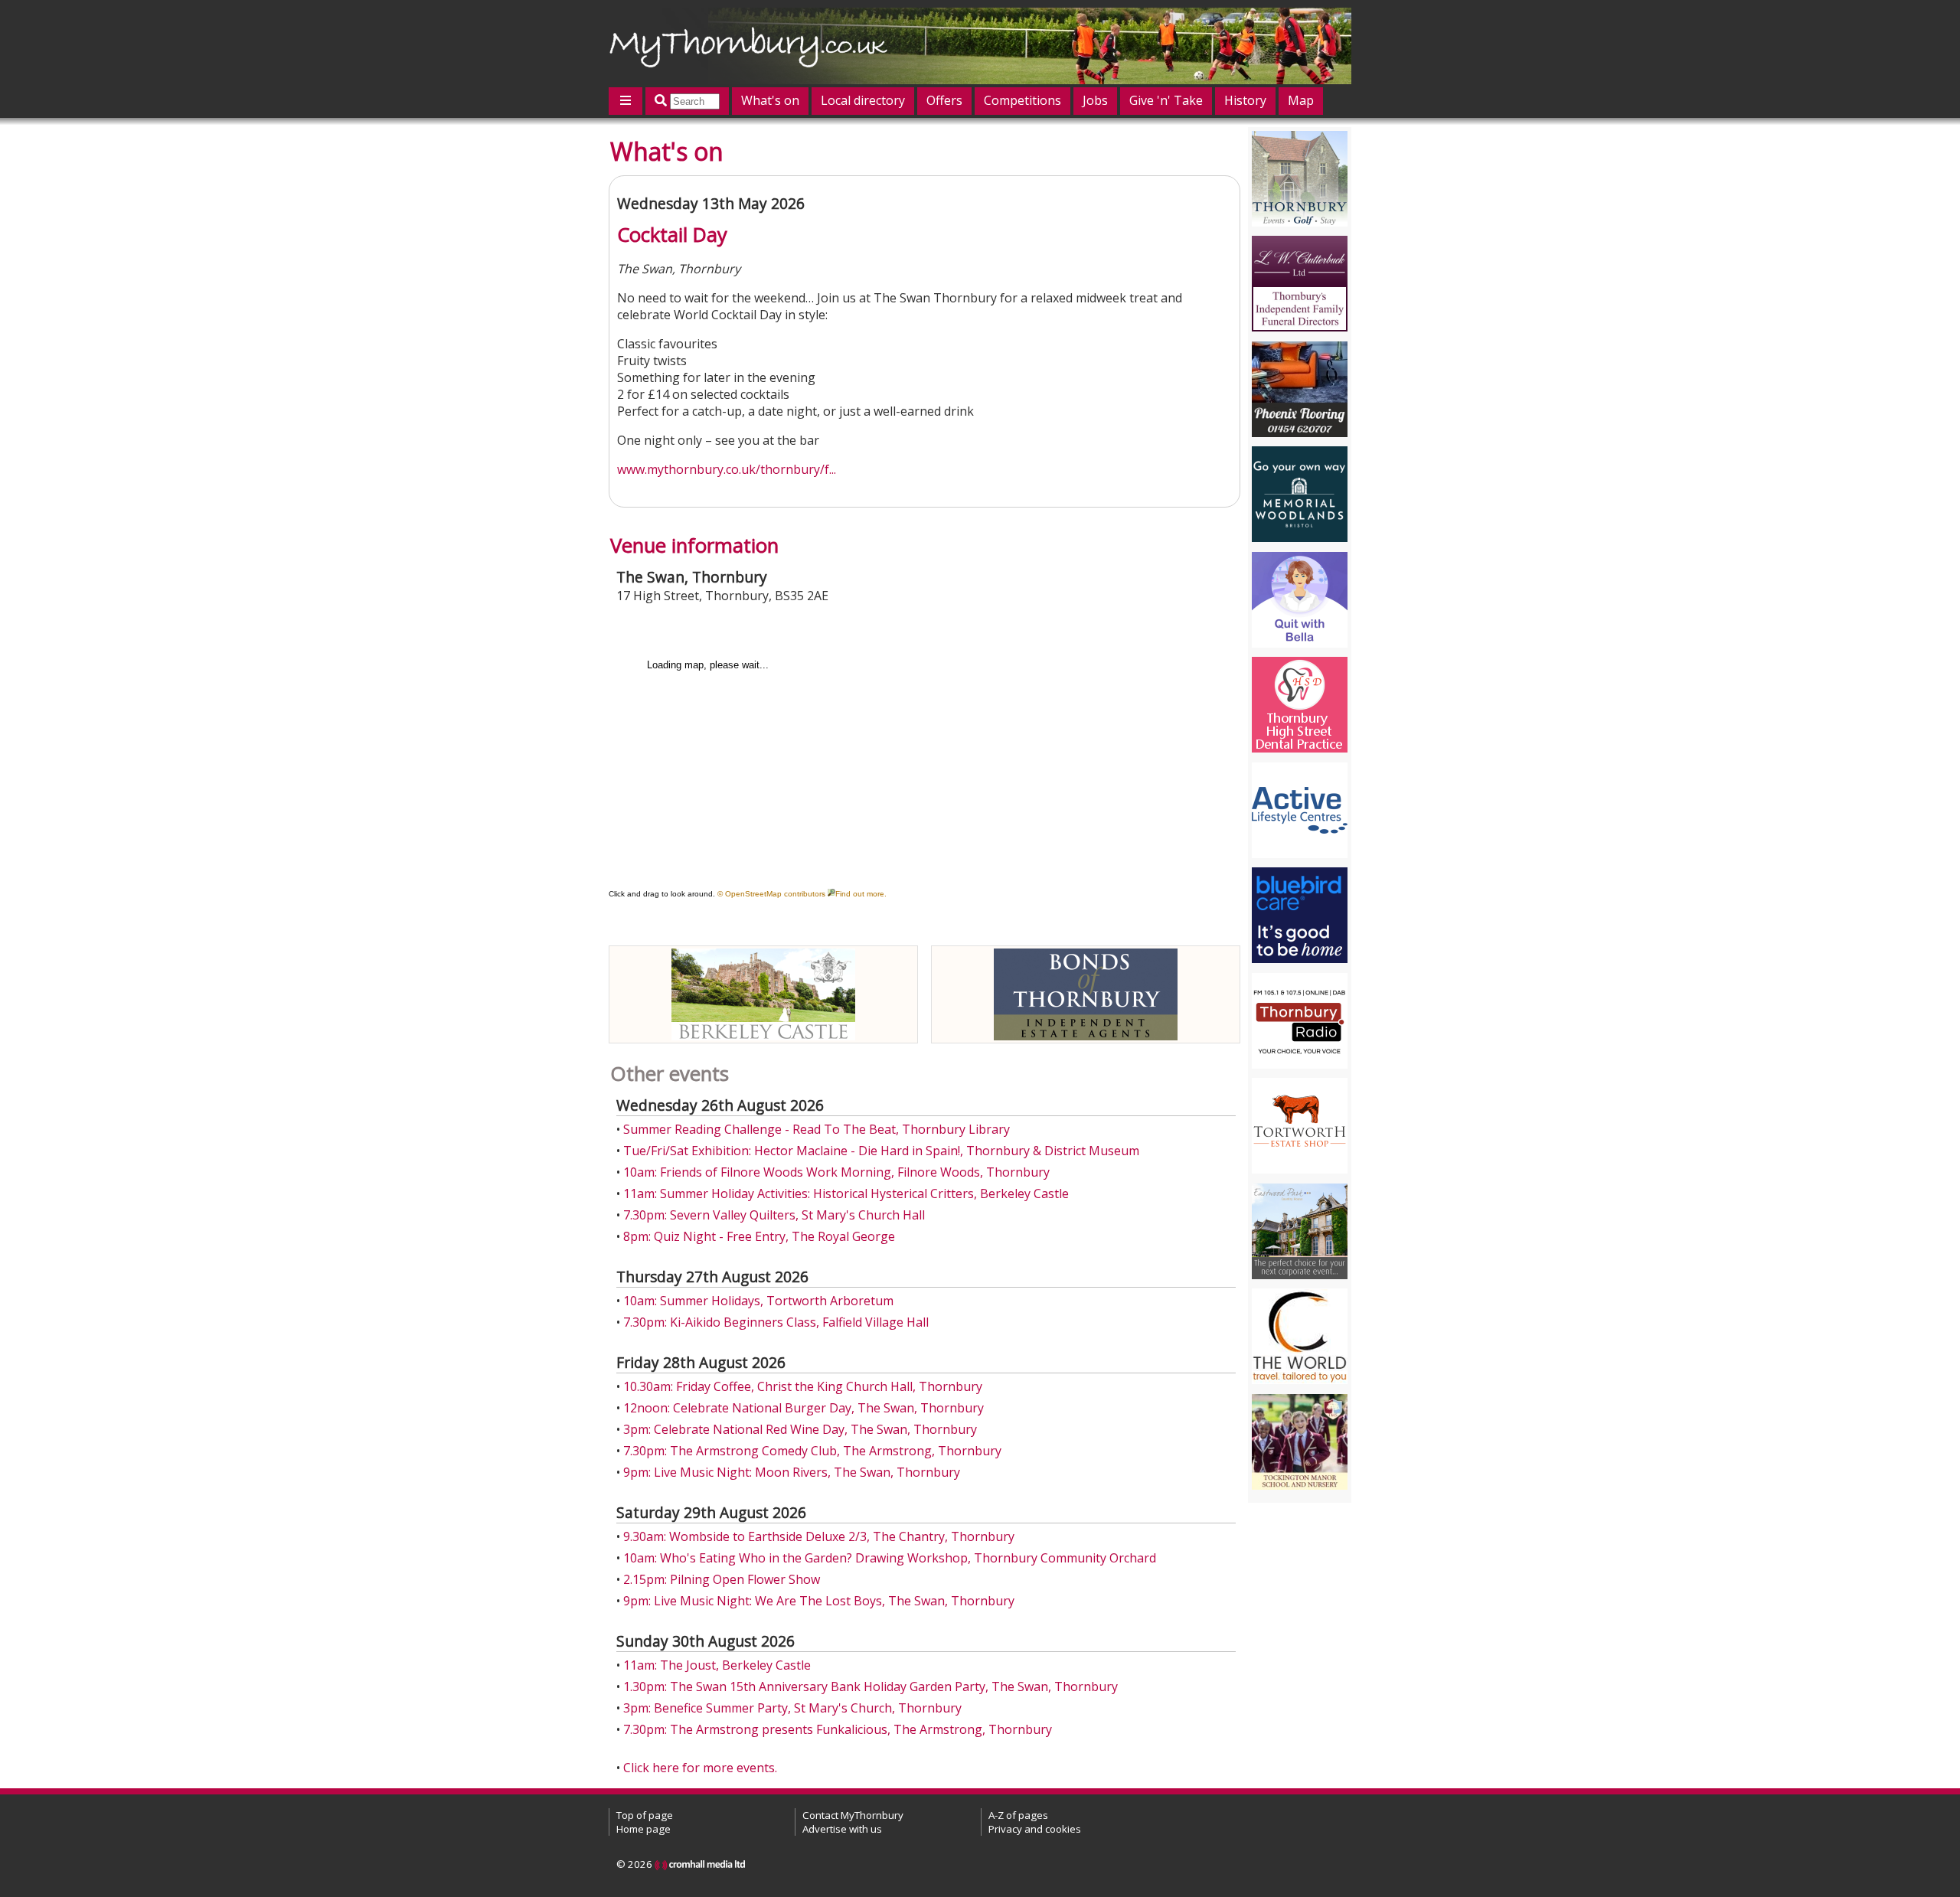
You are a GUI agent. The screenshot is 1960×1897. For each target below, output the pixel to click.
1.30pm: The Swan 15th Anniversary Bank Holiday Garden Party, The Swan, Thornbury (871, 1686)
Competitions (1022, 100)
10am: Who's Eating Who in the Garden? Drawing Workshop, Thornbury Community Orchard (890, 1558)
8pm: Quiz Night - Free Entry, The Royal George (759, 1236)
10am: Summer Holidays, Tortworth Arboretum (758, 1301)
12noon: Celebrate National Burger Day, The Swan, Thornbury (804, 1408)
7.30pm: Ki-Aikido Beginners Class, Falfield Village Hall (776, 1322)
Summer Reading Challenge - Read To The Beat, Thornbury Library (817, 1129)
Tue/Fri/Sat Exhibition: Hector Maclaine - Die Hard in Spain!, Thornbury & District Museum (881, 1151)
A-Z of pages (1018, 1815)
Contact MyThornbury (853, 1815)
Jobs (1095, 100)
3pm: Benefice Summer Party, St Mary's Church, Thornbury (792, 1708)
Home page (644, 1829)
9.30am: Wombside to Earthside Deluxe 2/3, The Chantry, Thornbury (819, 1536)
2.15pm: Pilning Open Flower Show (722, 1579)
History (1245, 100)
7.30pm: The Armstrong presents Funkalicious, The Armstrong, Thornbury (838, 1729)
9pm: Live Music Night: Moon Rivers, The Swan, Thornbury (792, 1472)
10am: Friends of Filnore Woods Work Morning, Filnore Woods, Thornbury (836, 1172)
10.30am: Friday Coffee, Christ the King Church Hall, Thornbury (803, 1386)
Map (1301, 100)
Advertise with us (842, 1829)
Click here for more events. (700, 1768)
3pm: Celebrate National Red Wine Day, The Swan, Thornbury (800, 1429)
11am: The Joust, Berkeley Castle (717, 1665)
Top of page (645, 1815)
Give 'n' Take (1166, 100)
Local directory (863, 100)
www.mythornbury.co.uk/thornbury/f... (727, 469)
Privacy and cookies (1035, 1829)
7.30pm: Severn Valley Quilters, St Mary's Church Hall (774, 1215)
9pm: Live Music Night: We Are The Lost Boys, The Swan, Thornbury (819, 1601)
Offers (944, 100)
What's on (770, 100)
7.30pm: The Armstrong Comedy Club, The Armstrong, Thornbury (812, 1451)
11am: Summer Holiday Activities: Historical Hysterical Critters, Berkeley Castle (846, 1193)
